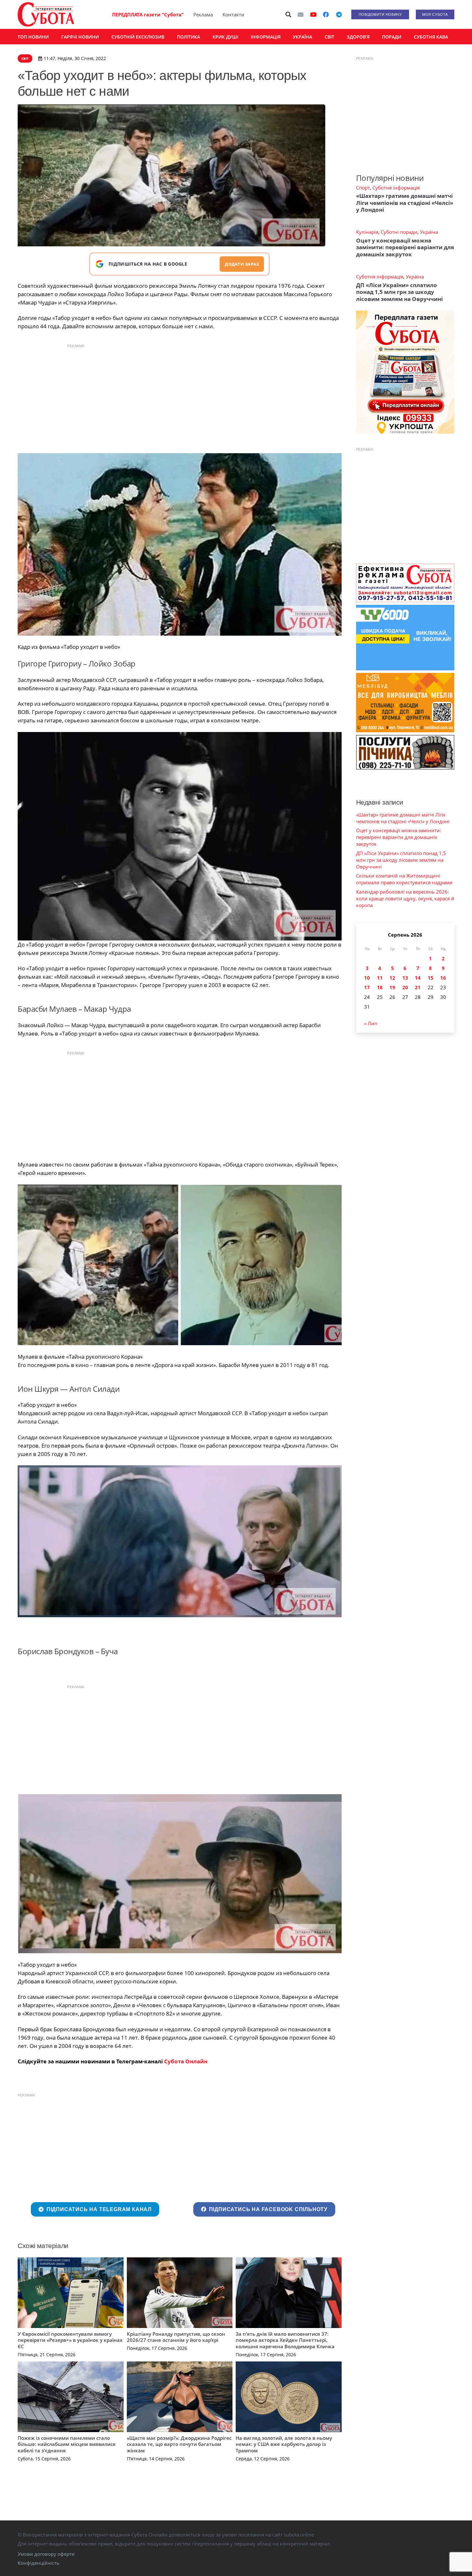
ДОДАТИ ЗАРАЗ (242, 264)
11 (380, 978)
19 (392, 987)
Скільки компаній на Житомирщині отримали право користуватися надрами (404, 879)
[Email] (301, 14)
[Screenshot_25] (180, 544)
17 (367, 987)
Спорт (363, 188)
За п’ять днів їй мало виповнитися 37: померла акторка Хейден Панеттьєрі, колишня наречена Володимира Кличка (285, 2340)
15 (431, 978)
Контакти (233, 14)
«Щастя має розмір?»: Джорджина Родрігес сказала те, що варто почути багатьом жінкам (179, 2444)
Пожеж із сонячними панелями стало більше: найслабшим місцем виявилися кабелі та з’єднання (67, 2444)
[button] (289, 14)
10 (367, 978)
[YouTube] (313, 14)
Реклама (203, 14)
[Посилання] (46, 14)
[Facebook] (326, 14)
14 (418, 978)
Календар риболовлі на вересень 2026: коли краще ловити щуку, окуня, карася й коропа (405, 898)
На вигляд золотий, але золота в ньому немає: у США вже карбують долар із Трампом (284, 2444)
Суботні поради (399, 232)
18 (380, 987)
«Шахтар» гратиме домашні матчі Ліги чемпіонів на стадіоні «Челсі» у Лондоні (405, 203)
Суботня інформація (396, 188)
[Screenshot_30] (180, 1874)
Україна (429, 232)
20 (405, 987)
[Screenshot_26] (180, 836)
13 (405, 978)
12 (392, 978)
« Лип (371, 1023)
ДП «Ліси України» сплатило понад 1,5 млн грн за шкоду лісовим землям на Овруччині (399, 292)
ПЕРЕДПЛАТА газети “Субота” (148, 14)
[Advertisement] (179, 397)
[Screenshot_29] (180, 1541)
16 (443, 978)
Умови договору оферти (46, 2554)
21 (418, 987)
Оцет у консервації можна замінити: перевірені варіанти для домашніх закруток (405, 247)
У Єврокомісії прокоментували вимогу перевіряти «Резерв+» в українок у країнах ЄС (70, 2340)
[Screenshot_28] (261, 1265)
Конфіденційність (39, 2563)
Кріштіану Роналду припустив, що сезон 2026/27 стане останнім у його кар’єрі (176, 2337)
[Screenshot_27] (98, 1265)
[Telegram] (339, 14)
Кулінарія (367, 232)
